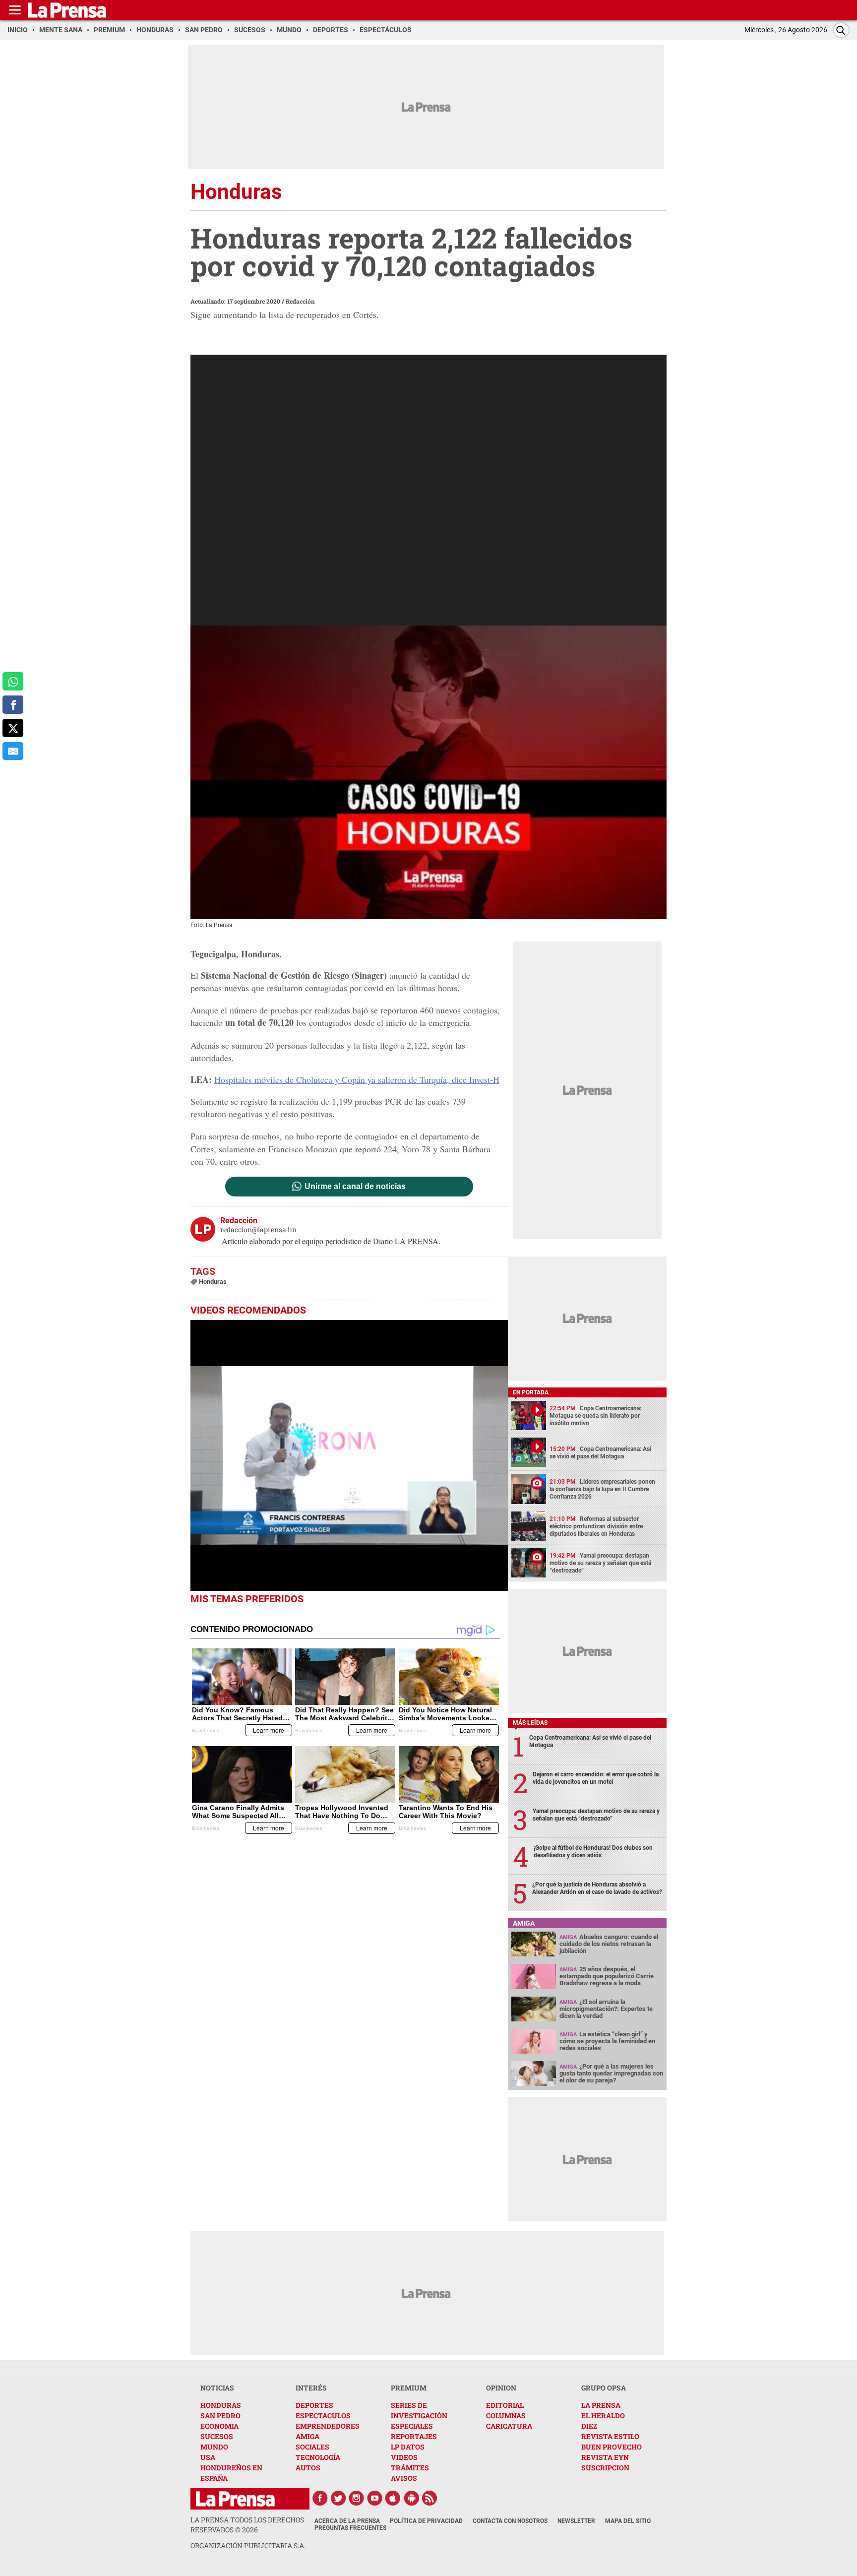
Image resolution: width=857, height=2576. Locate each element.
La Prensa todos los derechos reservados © (247, 2525)
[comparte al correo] (13, 751)
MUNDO (214, 2447)
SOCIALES (312, 2447)
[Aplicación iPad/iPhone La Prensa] (393, 2498)
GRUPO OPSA (604, 2388)
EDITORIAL (505, 2405)
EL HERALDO (603, 2416)
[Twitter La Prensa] (338, 2498)
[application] (349, 1455)
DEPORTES (314, 2405)
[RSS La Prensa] (430, 2498)
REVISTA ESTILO (610, 2436)
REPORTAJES (414, 2436)
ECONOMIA (219, 2426)
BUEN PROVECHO (612, 2447)
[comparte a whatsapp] (13, 681)
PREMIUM (409, 2388)
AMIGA (307, 2436)
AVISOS (404, 2478)
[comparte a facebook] (13, 705)
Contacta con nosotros (510, 2521)
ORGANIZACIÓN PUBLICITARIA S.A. (248, 2545)
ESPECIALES (412, 2426)
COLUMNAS (506, 2416)
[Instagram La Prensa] (357, 2498)
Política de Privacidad (426, 2521)
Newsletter (576, 2521)
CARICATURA (509, 2426)
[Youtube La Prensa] (375, 2498)
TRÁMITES (410, 2468)
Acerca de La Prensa (347, 2521)
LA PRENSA (601, 2405)
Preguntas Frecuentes (350, 2528)
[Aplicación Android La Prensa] (412, 2498)
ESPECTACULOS (323, 2416)
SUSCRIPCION (605, 2468)
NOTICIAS (217, 2388)
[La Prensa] (235, 2499)
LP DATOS (408, 2447)
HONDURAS (221, 2405)
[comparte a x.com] (13, 728)
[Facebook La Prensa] (320, 2498)
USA (208, 2457)
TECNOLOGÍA (318, 2457)
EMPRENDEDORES (328, 2426)
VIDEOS (404, 2457)
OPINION (501, 2388)
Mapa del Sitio (628, 2521)
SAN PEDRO (220, 2416)
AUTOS (308, 2468)
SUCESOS (217, 2436)
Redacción (300, 301)
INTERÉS (311, 2388)
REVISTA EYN (605, 2457)
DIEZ (589, 2426)
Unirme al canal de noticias (355, 1187)
